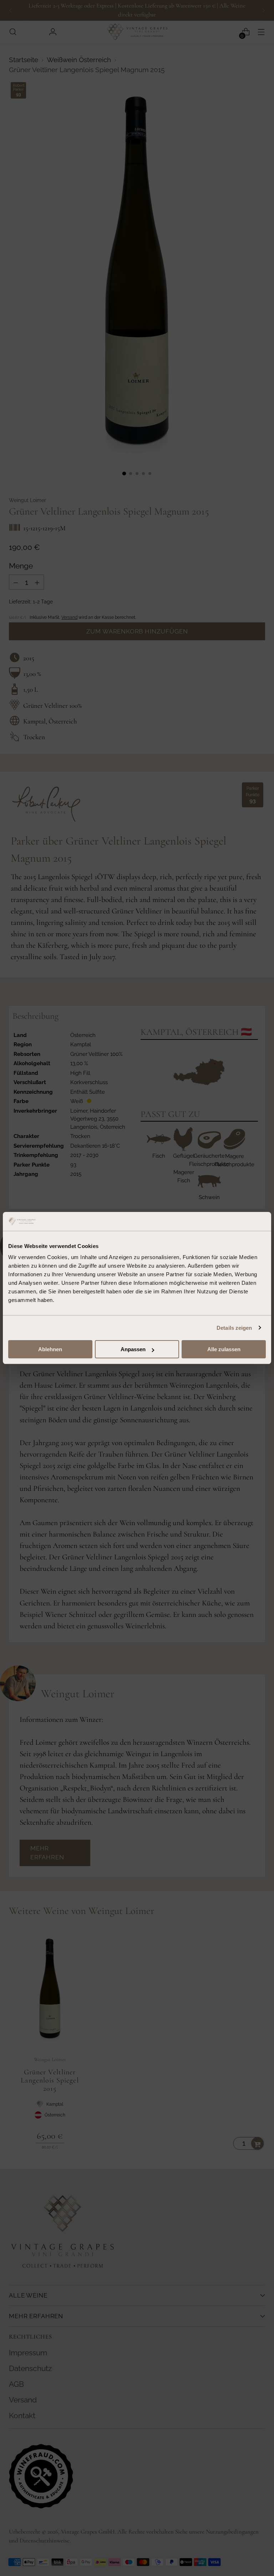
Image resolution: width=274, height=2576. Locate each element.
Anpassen (133, 1349)
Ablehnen (50, 1349)
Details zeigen (234, 1328)
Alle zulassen (224, 1349)
